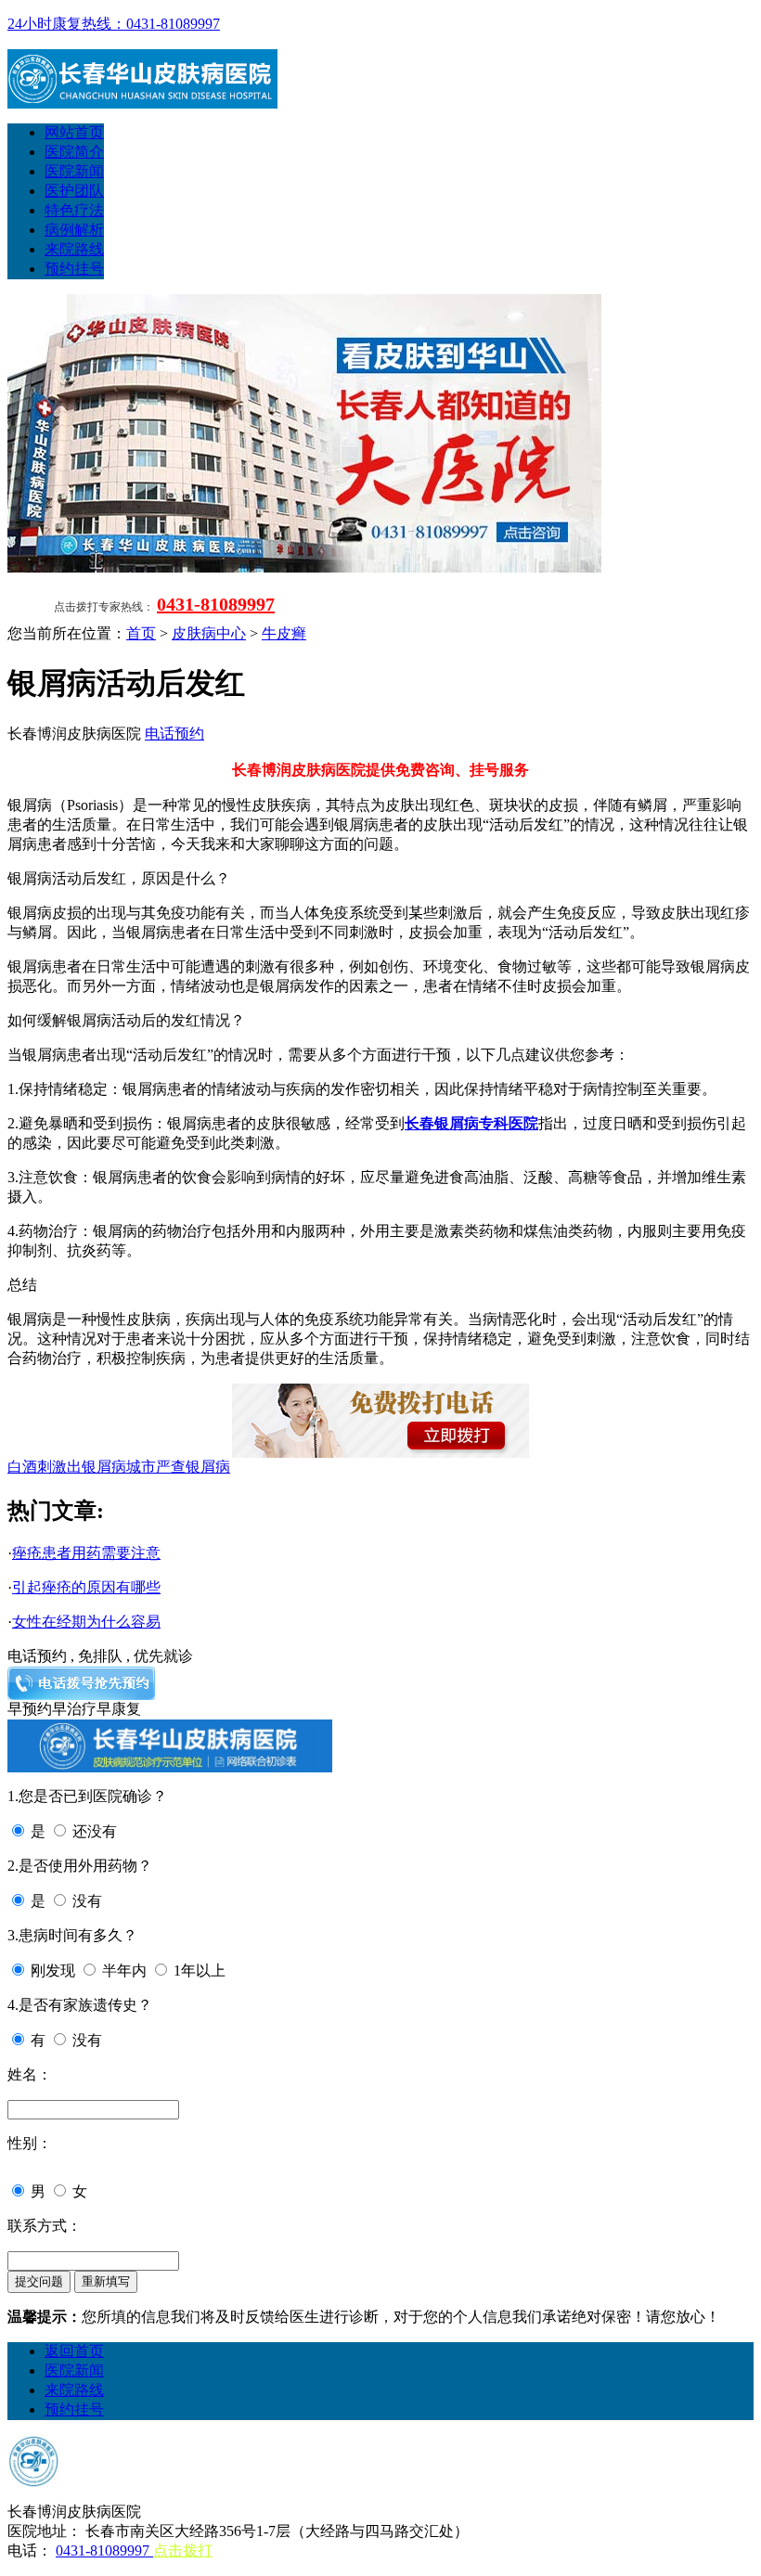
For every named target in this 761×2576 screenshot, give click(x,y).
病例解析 (74, 230)
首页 (141, 633)
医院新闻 (74, 171)
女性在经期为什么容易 (86, 1622)
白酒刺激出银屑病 (67, 1467)
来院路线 (74, 249)
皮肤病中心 (209, 633)
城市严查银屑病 (178, 1467)
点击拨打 (183, 2550)
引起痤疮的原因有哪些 (86, 1587)
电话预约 (174, 734)
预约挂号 (74, 269)
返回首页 (74, 2351)
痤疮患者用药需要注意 (86, 1553)
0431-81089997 (216, 604)
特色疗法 (74, 210)
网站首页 (74, 132)
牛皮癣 (284, 633)
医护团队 (74, 191)
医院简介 (74, 152)
